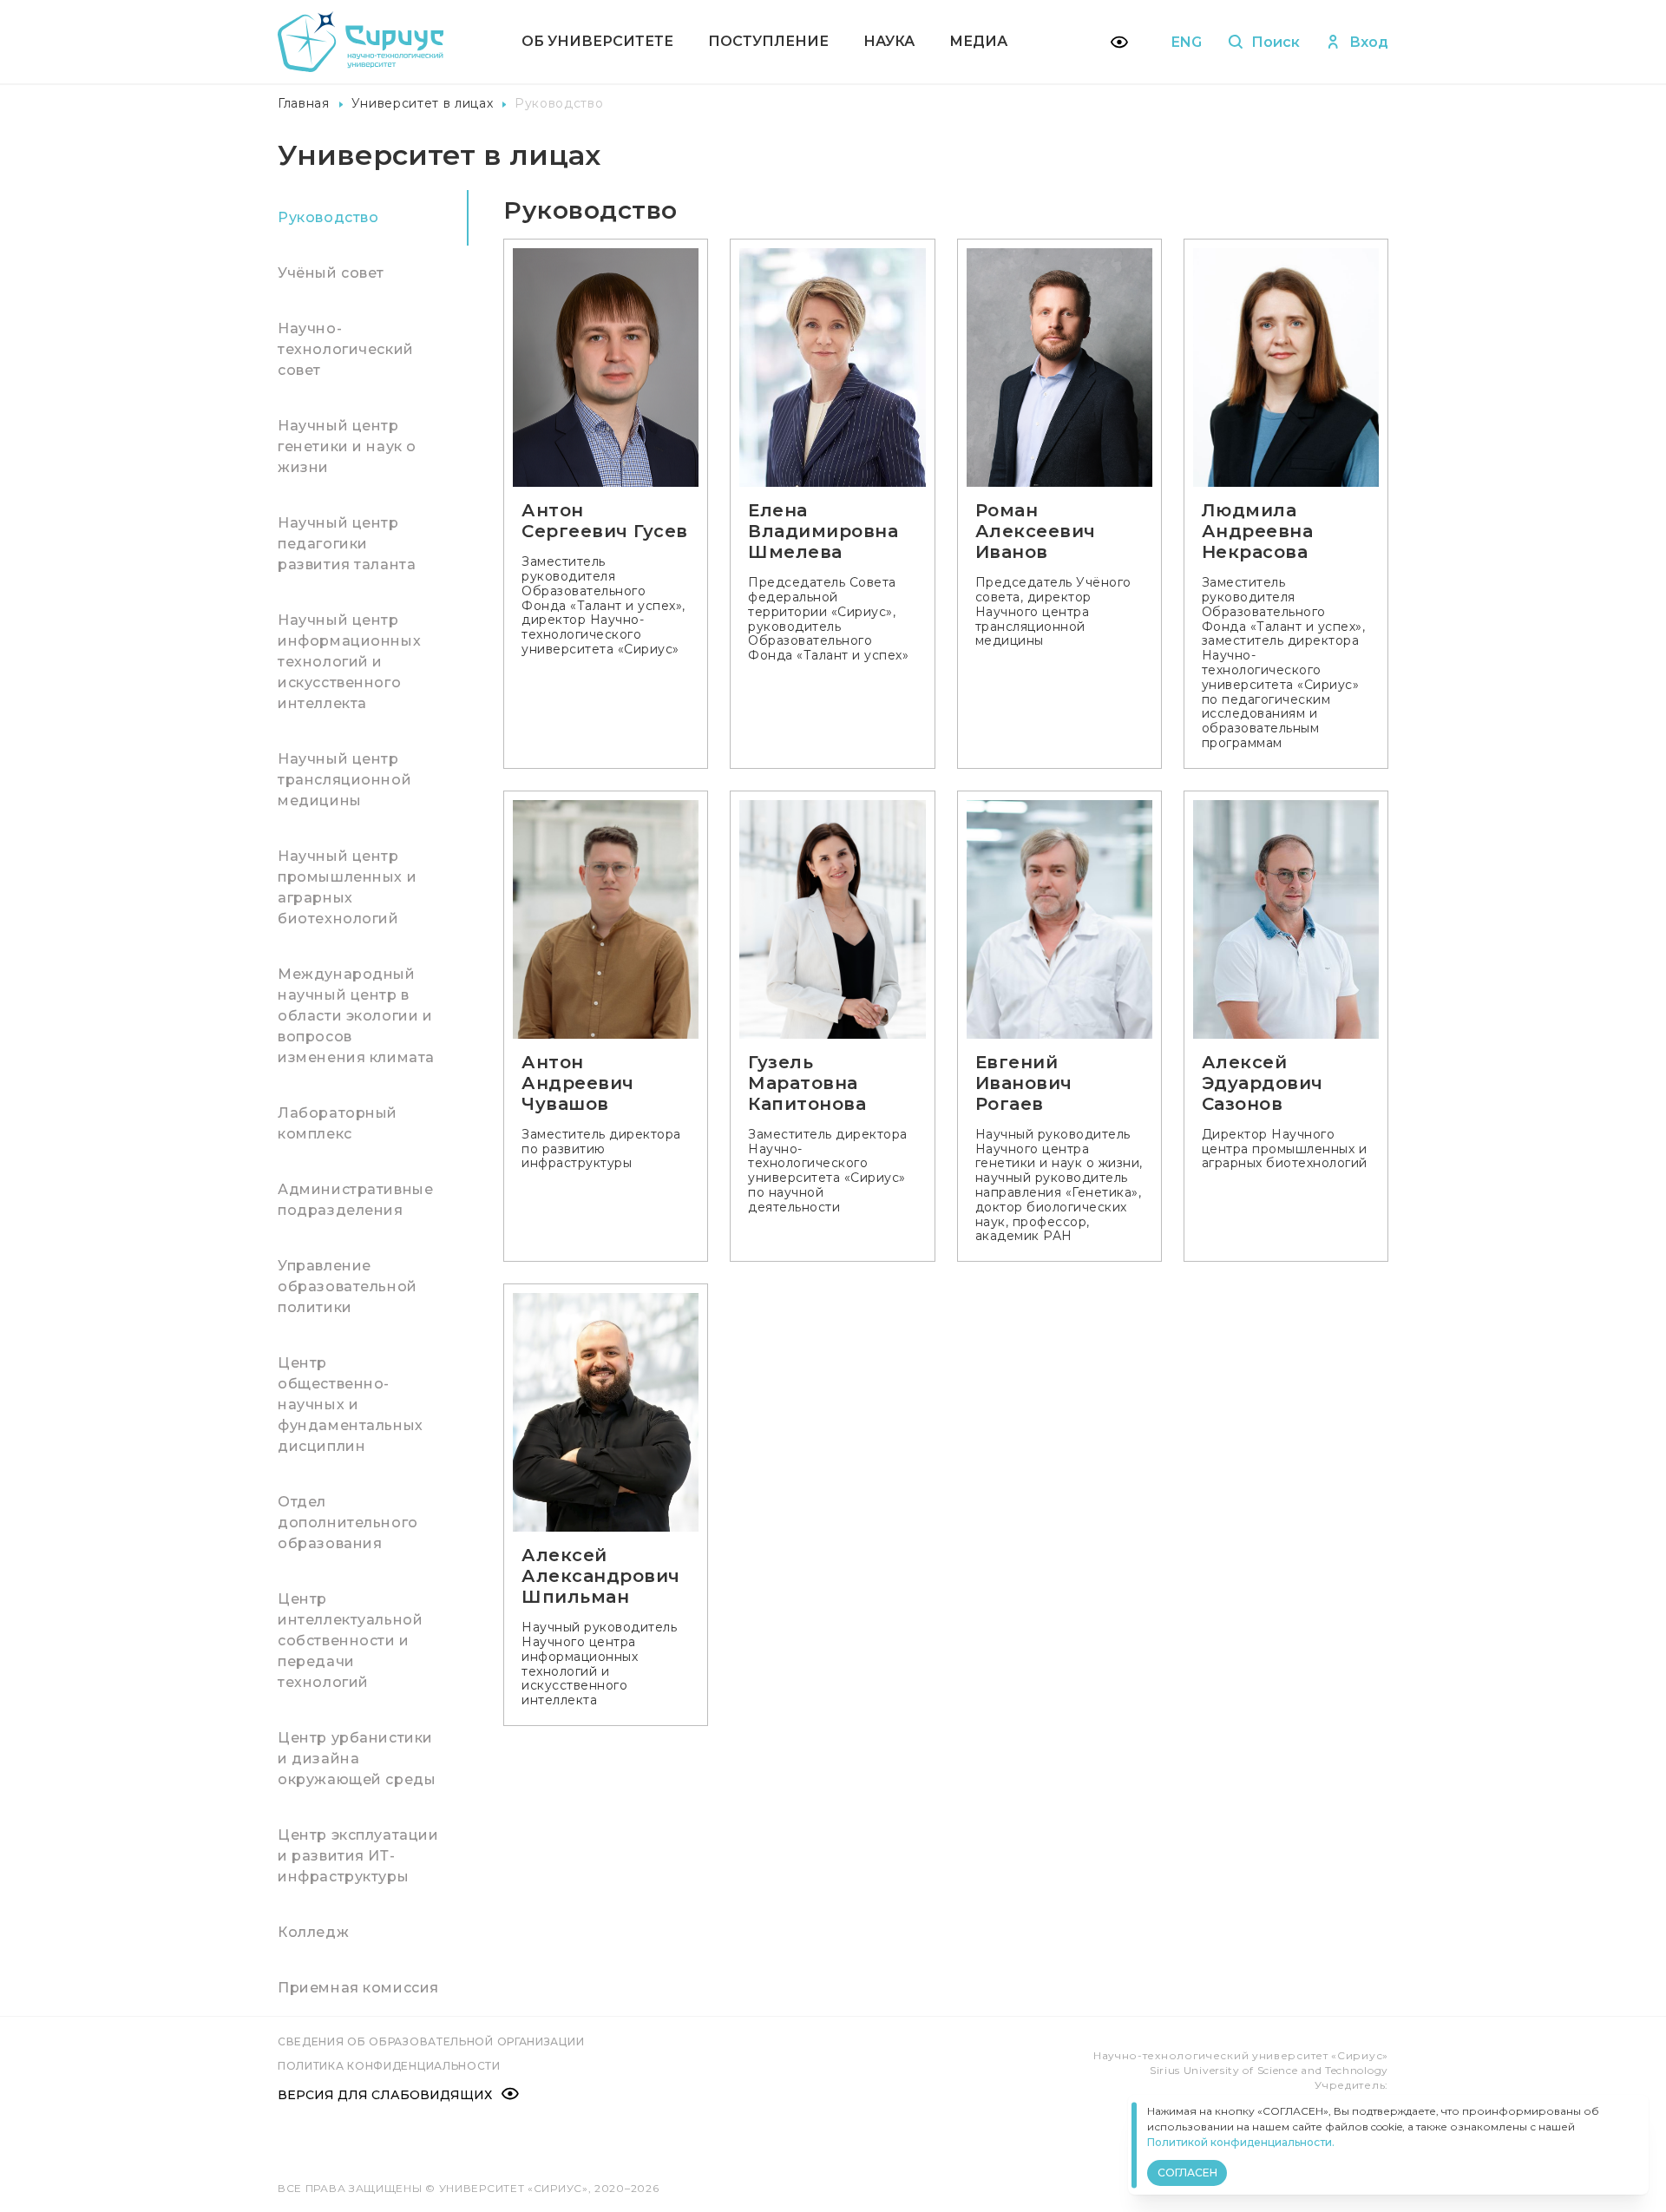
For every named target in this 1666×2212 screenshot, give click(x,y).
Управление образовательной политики (348, 1287)
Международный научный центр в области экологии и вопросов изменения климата (356, 1016)
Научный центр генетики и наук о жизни (347, 446)
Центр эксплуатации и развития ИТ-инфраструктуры (358, 1856)
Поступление (768, 41)
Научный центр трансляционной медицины (344, 780)
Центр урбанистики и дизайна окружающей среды (357, 1759)
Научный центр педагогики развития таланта (347, 544)
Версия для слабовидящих (385, 2095)
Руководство (328, 217)
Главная (304, 103)
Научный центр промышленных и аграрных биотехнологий (347, 887)
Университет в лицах (423, 103)
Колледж (313, 1932)
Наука (889, 41)
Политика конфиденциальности (389, 2066)
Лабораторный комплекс (338, 1123)
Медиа (978, 41)
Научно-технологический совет (346, 349)
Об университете (597, 41)
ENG (1187, 42)
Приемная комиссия (358, 1988)
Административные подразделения (355, 1200)
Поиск (1276, 42)
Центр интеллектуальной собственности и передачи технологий (350, 1641)
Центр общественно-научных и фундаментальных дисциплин (351, 1405)
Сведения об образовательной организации (431, 2041)
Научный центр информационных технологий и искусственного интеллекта (349, 662)
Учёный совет (331, 273)
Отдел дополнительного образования (348, 1523)
